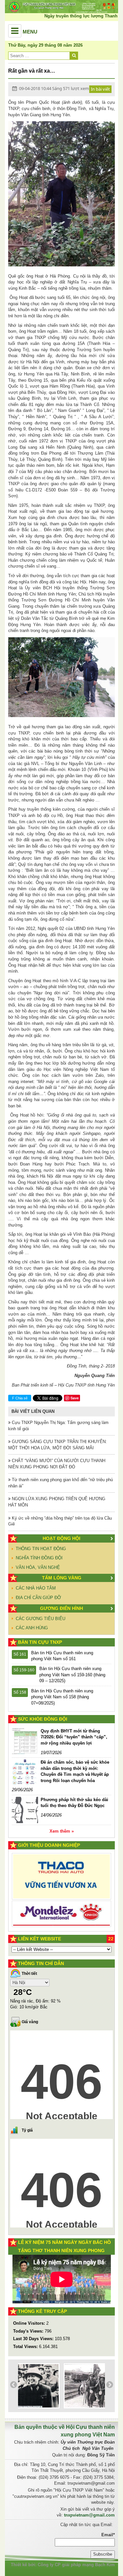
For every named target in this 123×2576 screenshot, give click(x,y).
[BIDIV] (61, 1903)
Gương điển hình (61, 1608)
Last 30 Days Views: (34, 2339)
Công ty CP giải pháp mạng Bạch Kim (76, 2565)
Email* (108, 2535)
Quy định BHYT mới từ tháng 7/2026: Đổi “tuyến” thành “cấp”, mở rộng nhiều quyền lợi (74, 1737)
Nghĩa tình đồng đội (39, 1558)
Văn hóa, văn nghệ (38, 1567)
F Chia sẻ (20, 1398)
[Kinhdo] (61, 1880)
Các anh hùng (32, 1628)
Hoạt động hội (61, 1538)
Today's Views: (29, 2331)
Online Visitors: (30, 2323)
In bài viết (100, 89)
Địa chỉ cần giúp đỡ (38, 1598)
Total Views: (26, 2347)
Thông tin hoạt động (41, 1549)
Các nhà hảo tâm (36, 1588)
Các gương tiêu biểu (41, 1619)
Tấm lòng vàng (62, 1578)
